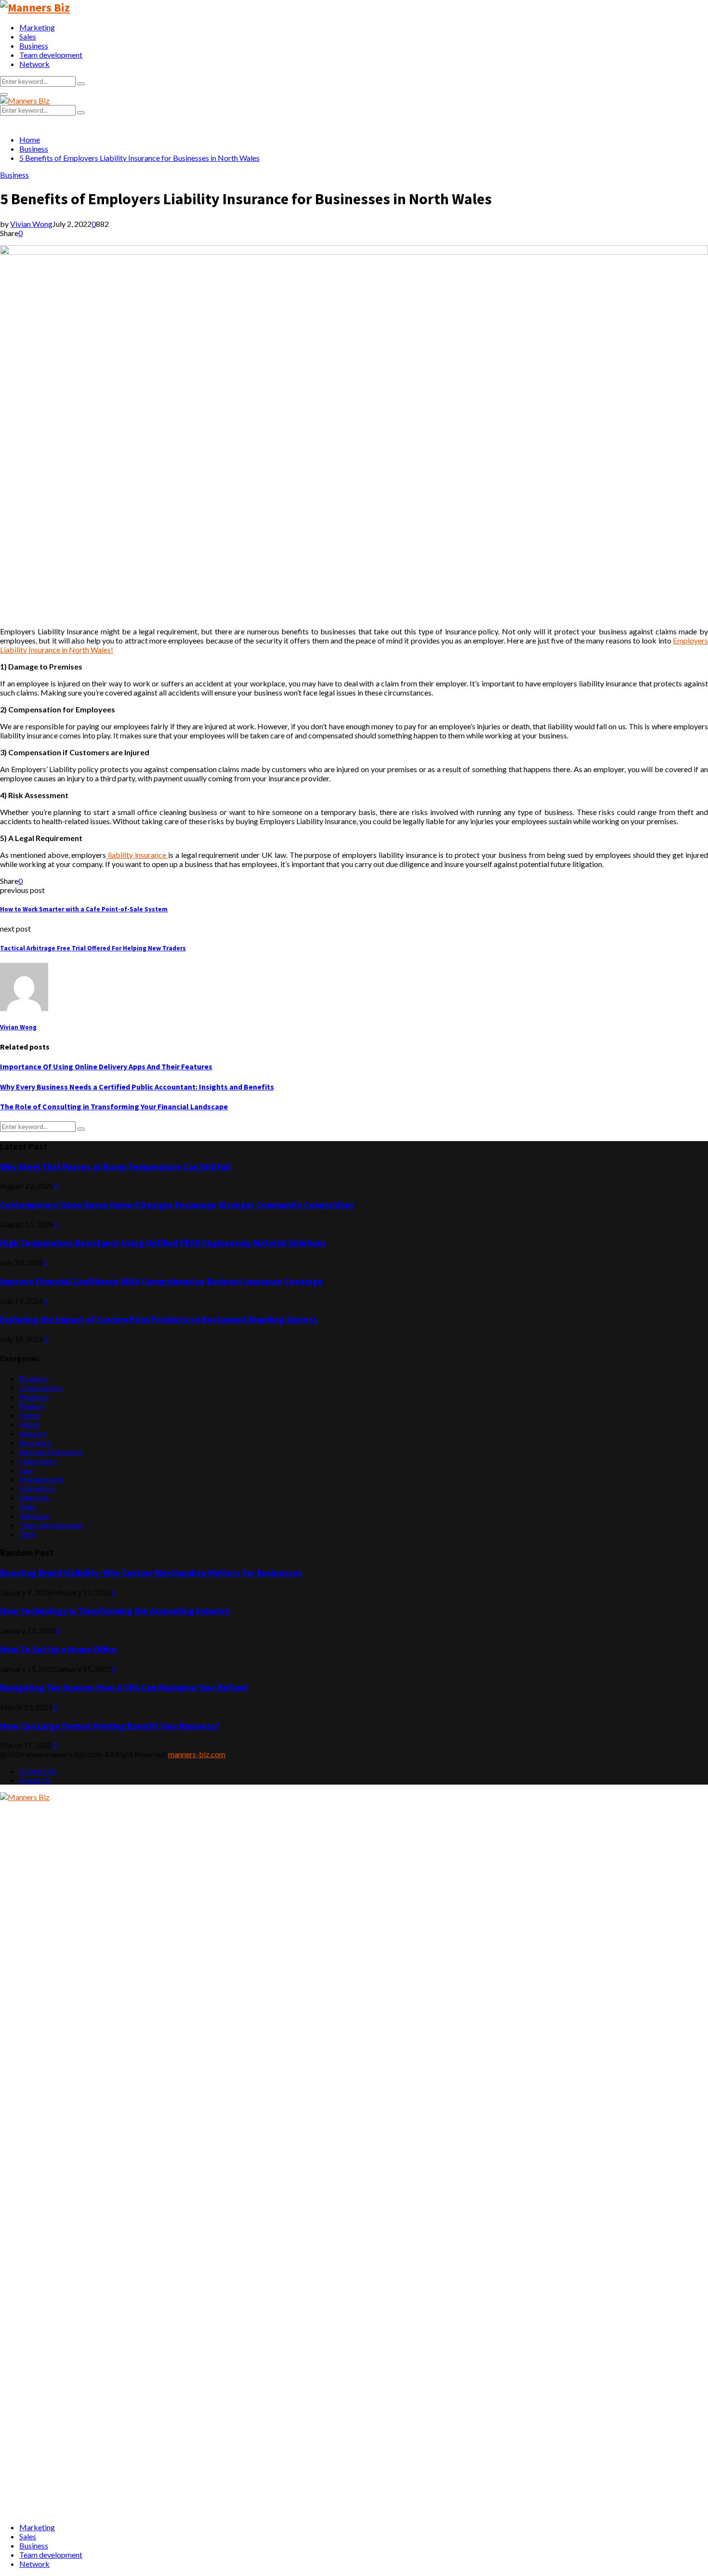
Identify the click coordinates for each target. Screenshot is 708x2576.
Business (34, 46)
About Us (35, 1780)
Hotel (29, 1424)
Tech (27, 1534)
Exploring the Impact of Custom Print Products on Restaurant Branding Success (159, 1320)
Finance (32, 1406)
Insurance (35, 1442)
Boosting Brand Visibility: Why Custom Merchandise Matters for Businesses (151, 1573)
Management (41, 1479)
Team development (51, 55)
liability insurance (137, 855)
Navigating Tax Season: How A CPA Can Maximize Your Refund (124, 1688)
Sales (28, 36)
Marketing (37, 27)
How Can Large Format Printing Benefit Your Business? (110, 1726)
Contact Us (38, 1771)
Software (34, 1516)
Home (30, 1415)
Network (34, 64)
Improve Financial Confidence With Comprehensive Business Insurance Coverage (162, 1281)
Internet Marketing (51, 1452)
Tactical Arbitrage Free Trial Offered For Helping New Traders (93, 948)
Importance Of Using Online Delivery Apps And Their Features (106, 1066)
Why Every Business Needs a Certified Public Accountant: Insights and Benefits (137, 1087)
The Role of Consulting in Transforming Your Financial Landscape (114, 1106)
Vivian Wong (31, 224)
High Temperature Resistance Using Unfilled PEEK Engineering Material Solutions (163, 1243)
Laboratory (38, 1461)
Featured (34, 1397)
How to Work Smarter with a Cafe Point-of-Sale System (84, 909)
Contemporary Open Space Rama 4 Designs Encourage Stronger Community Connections (177, 1205)
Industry (33, 1433)
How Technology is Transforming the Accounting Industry (115, 1611)
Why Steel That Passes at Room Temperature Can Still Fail (115, 1167)
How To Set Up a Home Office (59, 1649)
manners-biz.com (197, 1754)
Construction (41, 1387)
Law (26, 1470)
